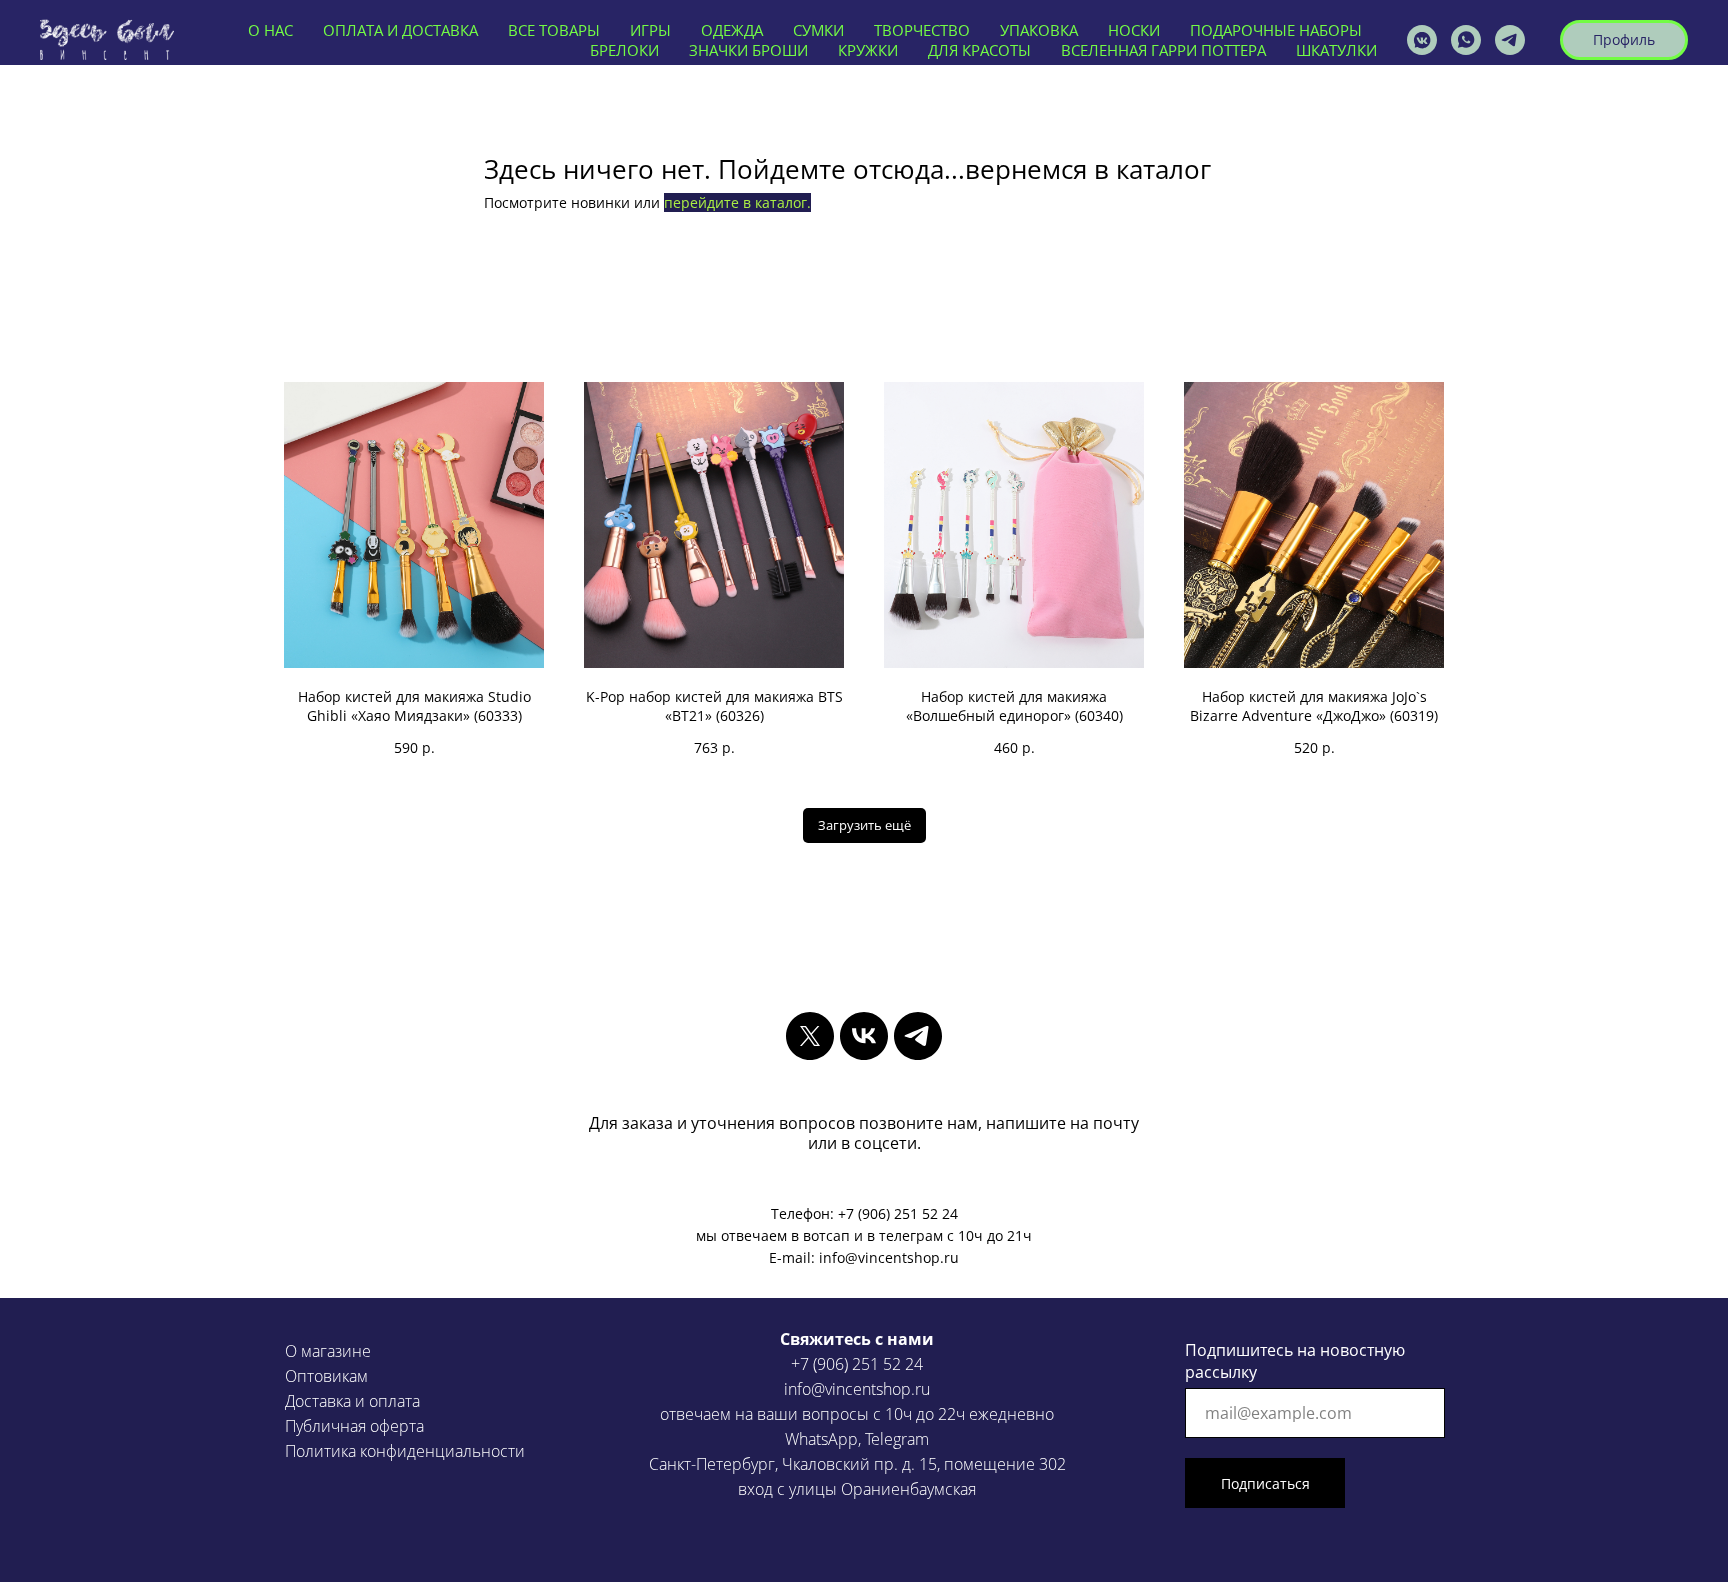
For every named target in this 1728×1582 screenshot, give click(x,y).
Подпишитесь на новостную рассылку (1295, 1361)
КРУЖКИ (868, 50)
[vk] (864, 1036)
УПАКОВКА (1039, 30)
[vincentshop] (1422, 40)
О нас (270, 30)
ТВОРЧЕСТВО (922, 30)
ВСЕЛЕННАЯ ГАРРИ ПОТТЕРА (1163, 50)
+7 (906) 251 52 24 (857, 1364)
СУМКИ (818, 30)
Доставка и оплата (352, 1401)
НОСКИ (1134, 30)
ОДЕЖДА (732, 30)
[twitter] (810, 1036)
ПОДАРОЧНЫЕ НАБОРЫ (1276, 30)
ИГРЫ (650, 30)
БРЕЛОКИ (624, 50)
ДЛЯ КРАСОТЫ (979, 50)
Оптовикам (326, 1376)
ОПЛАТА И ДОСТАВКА (400, 30)
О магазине (328, 1351)
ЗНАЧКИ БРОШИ (748, 50)
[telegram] (918, 1036)
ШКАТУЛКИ (1336, 50)
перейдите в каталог (735, 202)
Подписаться (1265, 1483)
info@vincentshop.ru (857, 1389)
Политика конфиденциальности (405, 1451)
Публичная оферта (354, 1426)
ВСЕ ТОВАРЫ (554, 30)
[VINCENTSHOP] (1510, 40)
